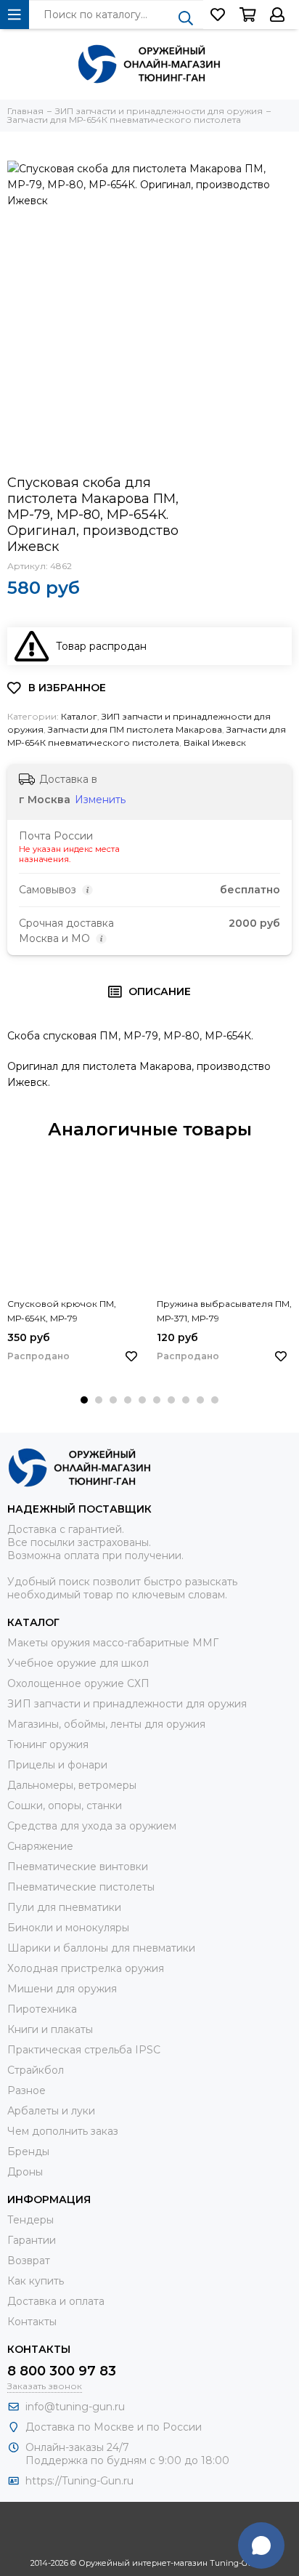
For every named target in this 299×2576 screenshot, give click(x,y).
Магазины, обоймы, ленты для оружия (106, 1724)
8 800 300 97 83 (62, 2371)
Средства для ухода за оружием (92, 1826)
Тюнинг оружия (48, 1744)
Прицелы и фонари (57, 1765)
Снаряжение (40, 1846)
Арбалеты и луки (51, 2111)
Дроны (25, 2172)
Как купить (36, 2281)
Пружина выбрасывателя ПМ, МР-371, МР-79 (224, 1311)
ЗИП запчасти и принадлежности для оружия (127, 1704)
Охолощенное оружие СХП (78, 1683)
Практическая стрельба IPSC (84, 2050)
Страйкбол (36, 2070)
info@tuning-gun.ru (75, 2407)
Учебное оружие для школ (78, 1663)
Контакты (32, 2322)
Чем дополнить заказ (63, 2131)
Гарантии (32, 2240)
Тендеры (30, 2220)
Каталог (79, 716)
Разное (26, 2090)
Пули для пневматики (64, 1907)
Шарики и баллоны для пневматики (101, 1948)
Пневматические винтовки (78, 1867)
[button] (84, 1400)
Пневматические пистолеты (81, 1887)
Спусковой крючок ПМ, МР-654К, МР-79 (62, 1311)
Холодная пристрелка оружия (86, 1968)
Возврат (29, 2261)
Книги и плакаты (50, 2029)
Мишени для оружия (62, 1989)
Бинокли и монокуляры (68, 1928)
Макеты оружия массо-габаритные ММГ (113, 1643)
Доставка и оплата (56, 2301)
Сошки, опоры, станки (65, 1806)
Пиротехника (42, 2009)
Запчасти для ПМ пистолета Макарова (135, 729)
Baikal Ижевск (215, 742)
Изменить (100, 800)
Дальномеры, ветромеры (72, 1785)
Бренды (28, 2152)
